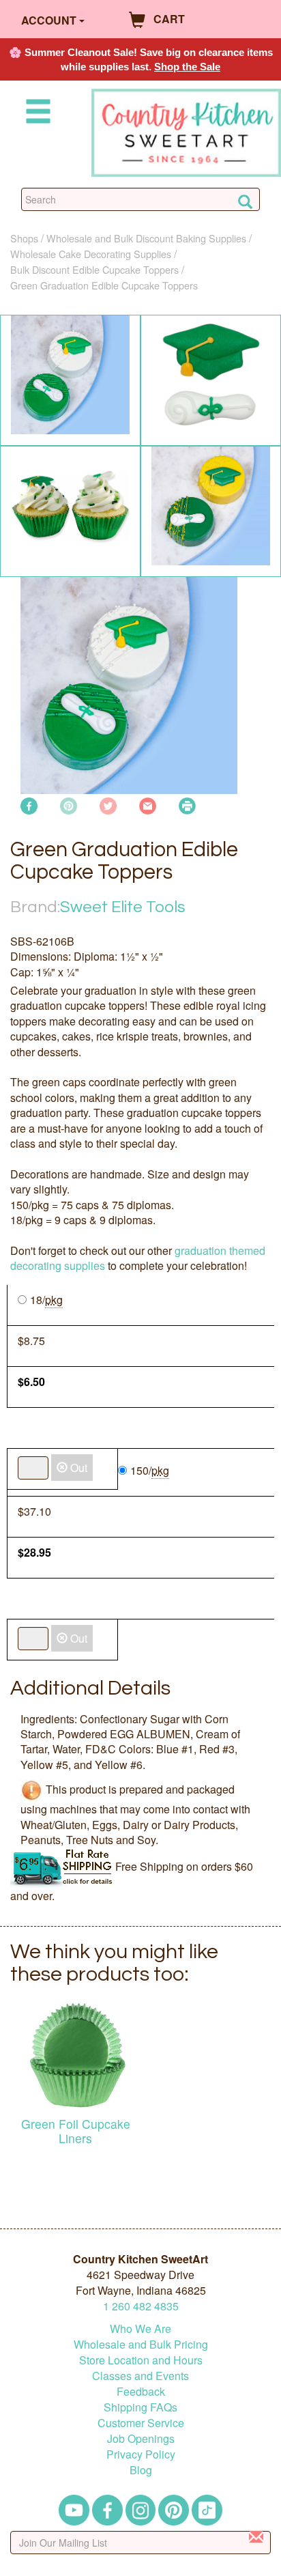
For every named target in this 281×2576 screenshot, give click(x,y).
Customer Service (141, 2423)
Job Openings (141, 2438)
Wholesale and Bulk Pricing (141, 2344)
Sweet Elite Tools (123, 907)
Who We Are (140, 2329)
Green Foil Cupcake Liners (76, 2131)
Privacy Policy (141, 2454)
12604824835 (141, 2306)
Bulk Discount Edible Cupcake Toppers (94, 269)
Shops (24, 238)
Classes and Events (140, 2376)
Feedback (141, 2391)
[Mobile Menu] (35, 114)
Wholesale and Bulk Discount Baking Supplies (146, 238)
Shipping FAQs (140, 2407)
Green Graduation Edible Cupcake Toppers (104, 285)
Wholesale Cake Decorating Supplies (91, 254)
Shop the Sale (187, 67)
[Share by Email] (148, 804)
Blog (141, 2470)
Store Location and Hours (141, 2360)
